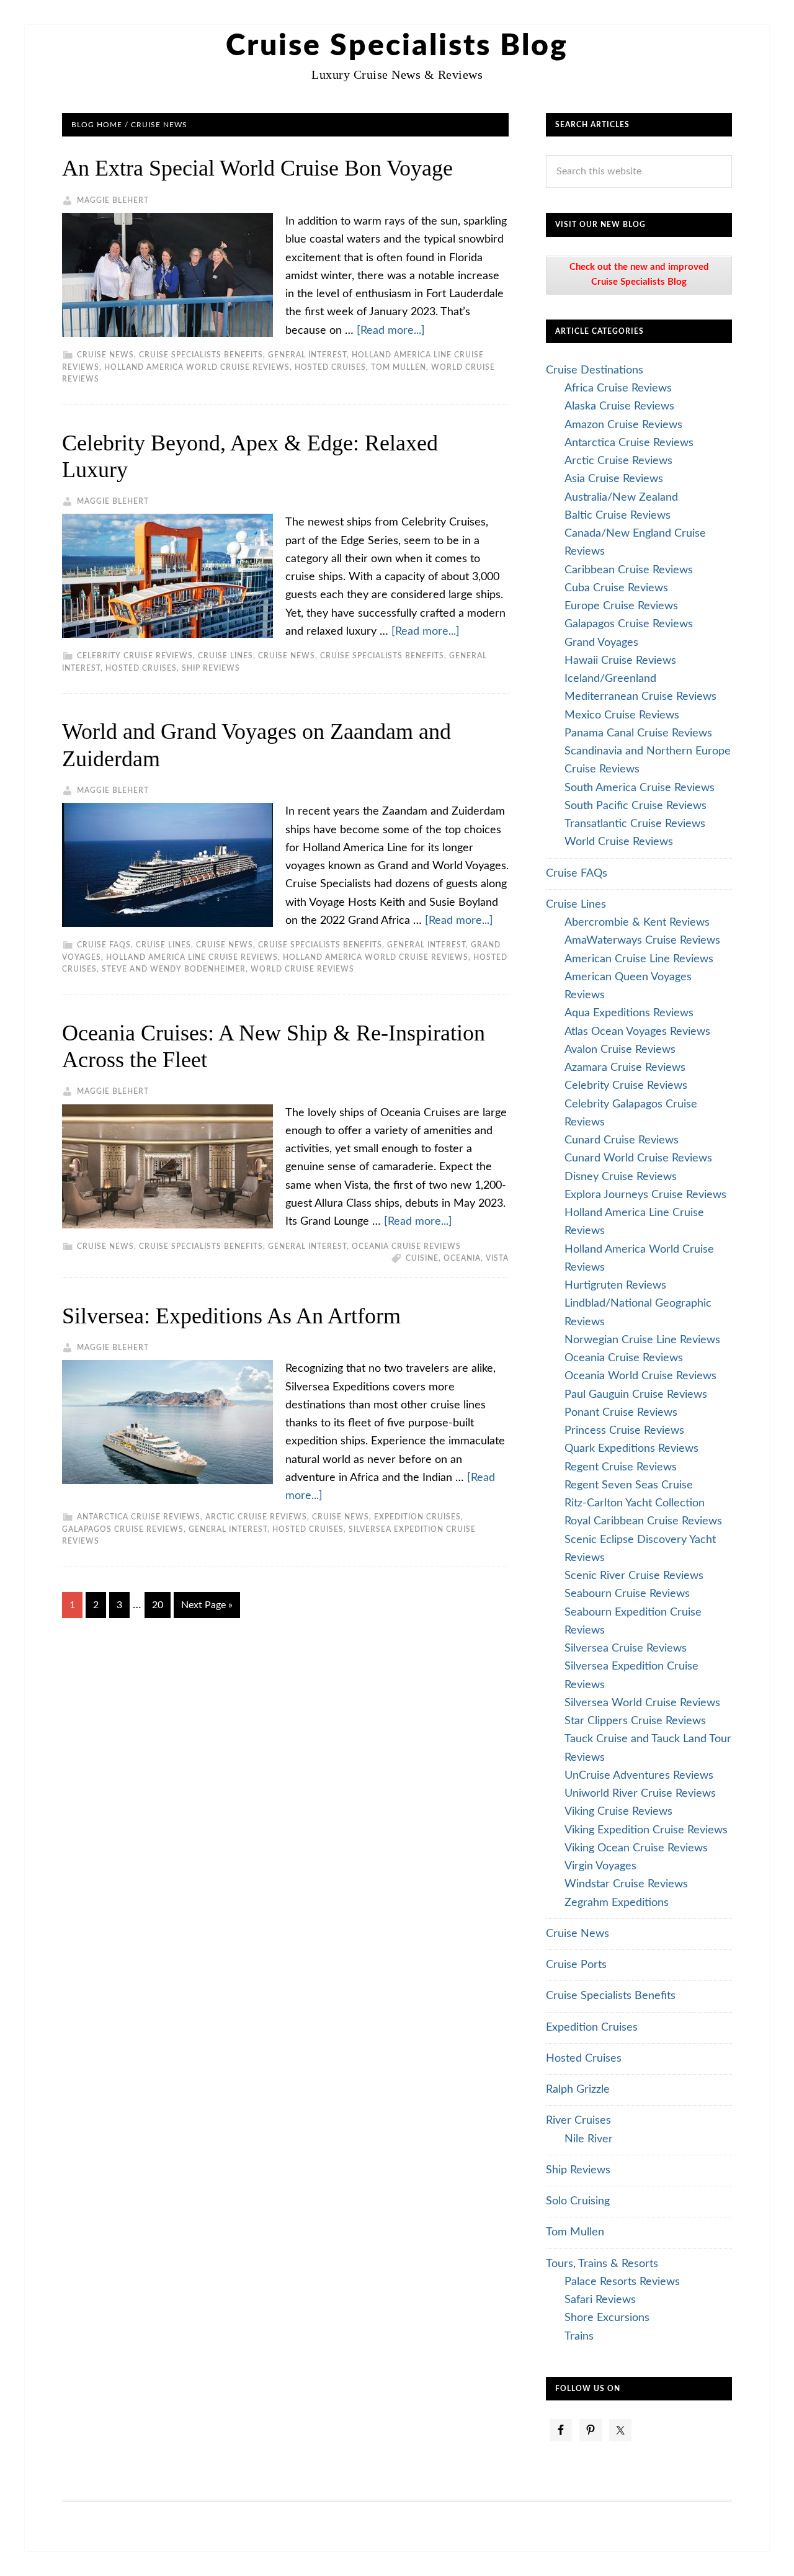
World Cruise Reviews (302, 969)
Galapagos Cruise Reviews (123, 1529)
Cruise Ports (576, 1965)
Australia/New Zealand (621, 498)
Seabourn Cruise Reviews (627, 1594)
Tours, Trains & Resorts (602, 2264)
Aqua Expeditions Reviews (629, 1013)
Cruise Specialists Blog (397, 46)
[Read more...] (391, 331)
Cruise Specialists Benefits (201, 355)
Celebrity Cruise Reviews (135, 656)
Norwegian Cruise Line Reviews (642, 1340)
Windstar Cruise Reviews (626, 1884)
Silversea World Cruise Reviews (642, 1703)
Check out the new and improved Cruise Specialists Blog (639, 275)
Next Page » (207, 1605)
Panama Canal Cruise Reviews (638, 733)
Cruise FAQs (104, 945)
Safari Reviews (600, 2300)
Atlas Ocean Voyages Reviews (637, 1032)
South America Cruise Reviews (640, 788)
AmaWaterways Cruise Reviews (642, 941)
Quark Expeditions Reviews (631, 1449)
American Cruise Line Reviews (639, 959)
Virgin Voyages (600, 1866)
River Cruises (578, 2121)
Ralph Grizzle (578, 2090)
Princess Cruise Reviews (624, 1431)
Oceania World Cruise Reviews (640, 1376)
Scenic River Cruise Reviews (634, 1576)
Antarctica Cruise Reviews (139, 1517)
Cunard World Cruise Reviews (638, 1158)
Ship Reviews (211, 668)
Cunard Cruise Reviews (622, 1140)
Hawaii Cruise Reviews (620, 661)
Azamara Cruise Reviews (625, 1068)
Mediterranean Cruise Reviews (640, 697)
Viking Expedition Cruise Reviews (646, 1830)
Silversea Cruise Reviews (626, 1648)
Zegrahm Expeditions (617, 1903)
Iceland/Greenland (610, 679)
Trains (579, 2337)
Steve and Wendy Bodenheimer (174, 969)
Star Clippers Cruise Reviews (635, 1721)
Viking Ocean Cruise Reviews (636, 1848)
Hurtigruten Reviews (615, 1286)
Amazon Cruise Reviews (623, 425)
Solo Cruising (578, 2201)
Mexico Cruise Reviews (622, 715)
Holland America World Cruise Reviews (197, 367)
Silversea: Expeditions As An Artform (231, 1316)
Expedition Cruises (417, 1517)
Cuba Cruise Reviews (616, 588)
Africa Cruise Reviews (618, 388)
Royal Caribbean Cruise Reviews (643, 1521)
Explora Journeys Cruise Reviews (645, 1195)
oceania (462, 1258)
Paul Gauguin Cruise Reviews (636, 1395)
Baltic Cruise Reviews (618, 516)
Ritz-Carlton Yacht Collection (635, 1503)
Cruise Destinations (595, 370)
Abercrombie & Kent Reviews (637, 923)
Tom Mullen (399, 367)
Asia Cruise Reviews (614, 479)
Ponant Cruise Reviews (621, 1413)
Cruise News (105, 355)
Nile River (589, 2139)
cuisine (422, 1258)
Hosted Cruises (330, 367)
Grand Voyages (601, 643)
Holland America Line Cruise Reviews (192, 957)
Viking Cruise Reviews (618, 1812)
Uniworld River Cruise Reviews (640, 1794)
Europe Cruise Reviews (621, 606)
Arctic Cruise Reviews (256, 1517)
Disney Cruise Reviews (621, 1177)
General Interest (307, 355)
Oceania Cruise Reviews (406, 1246)
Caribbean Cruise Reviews (629, 570)
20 (158, 1605)
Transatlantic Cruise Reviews (635, 824)
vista (497, 1258)
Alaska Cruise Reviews (619, 406)
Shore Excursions (607, 2318)
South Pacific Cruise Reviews (636, 806)
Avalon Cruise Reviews (620, 1050)
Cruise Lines (225, 656)
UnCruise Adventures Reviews (639, 1776)
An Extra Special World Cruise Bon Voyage (257, 168)
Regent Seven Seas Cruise (629, 1485)
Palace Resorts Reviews (622, 2282)
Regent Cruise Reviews (621, 1467)
